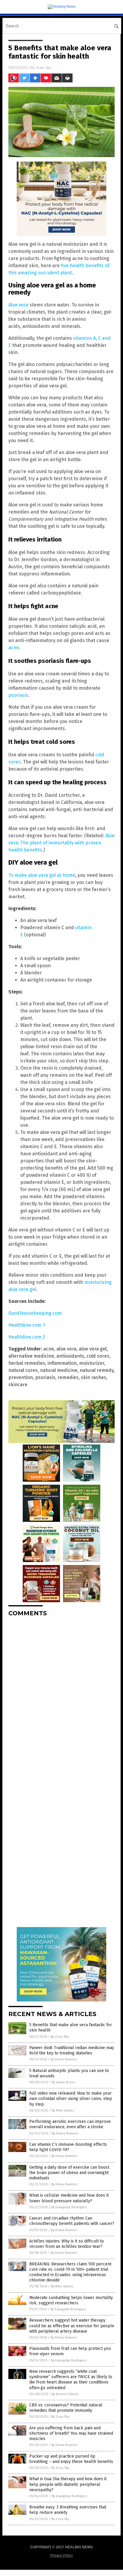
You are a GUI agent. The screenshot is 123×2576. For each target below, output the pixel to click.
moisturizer (92, 1363)
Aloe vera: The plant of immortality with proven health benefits (61, 843)
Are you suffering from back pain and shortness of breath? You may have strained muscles (71, 2433)
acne (14, 648)
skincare (18, 1385)
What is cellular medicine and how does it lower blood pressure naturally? (69, 2198)
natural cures (23, 1370)
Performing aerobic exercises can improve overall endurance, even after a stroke (70, 2124)
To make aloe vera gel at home (42, 875)
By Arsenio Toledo (65, 2394)
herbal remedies (27, 1363)
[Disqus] (61, 1696)
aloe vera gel (93, 1349)
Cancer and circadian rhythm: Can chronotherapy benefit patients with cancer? (72, 2221)
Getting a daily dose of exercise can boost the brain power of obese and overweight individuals (69, 2173)
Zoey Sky (44, 67)
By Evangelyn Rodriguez (69, 2207)
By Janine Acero (63, 2082)
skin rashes (94, 1377)
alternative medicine (31, 1356)
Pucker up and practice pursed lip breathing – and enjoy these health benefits (71, 2459)
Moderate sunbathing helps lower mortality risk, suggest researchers (71, 2300)
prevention (21, 1377)
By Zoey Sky (60, 2037)
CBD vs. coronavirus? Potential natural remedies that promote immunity (66, 2408)
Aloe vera (18, 305)
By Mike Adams (63, 2111)
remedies (68, 1377)
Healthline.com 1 (27, 1325)
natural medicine (59, 1370)
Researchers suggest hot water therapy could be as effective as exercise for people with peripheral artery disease (72, 2326)
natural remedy (97, 1370)
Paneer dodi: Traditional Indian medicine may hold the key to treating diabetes (72, 2050)
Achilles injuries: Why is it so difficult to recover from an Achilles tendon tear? (67, 2244)
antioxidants (70, 1356)
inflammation (62, 1363)
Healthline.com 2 (27, 1337)
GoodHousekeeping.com (35, 1313)
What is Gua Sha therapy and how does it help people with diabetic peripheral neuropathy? (68, 2484)
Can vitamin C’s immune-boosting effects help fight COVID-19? (68, 2147)
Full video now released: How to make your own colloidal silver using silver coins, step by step (71, 2099)
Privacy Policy (61, 2555)
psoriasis (18, 695)
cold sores (98, 1356)
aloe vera (66, 1349)
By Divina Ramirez (64, 2059)
